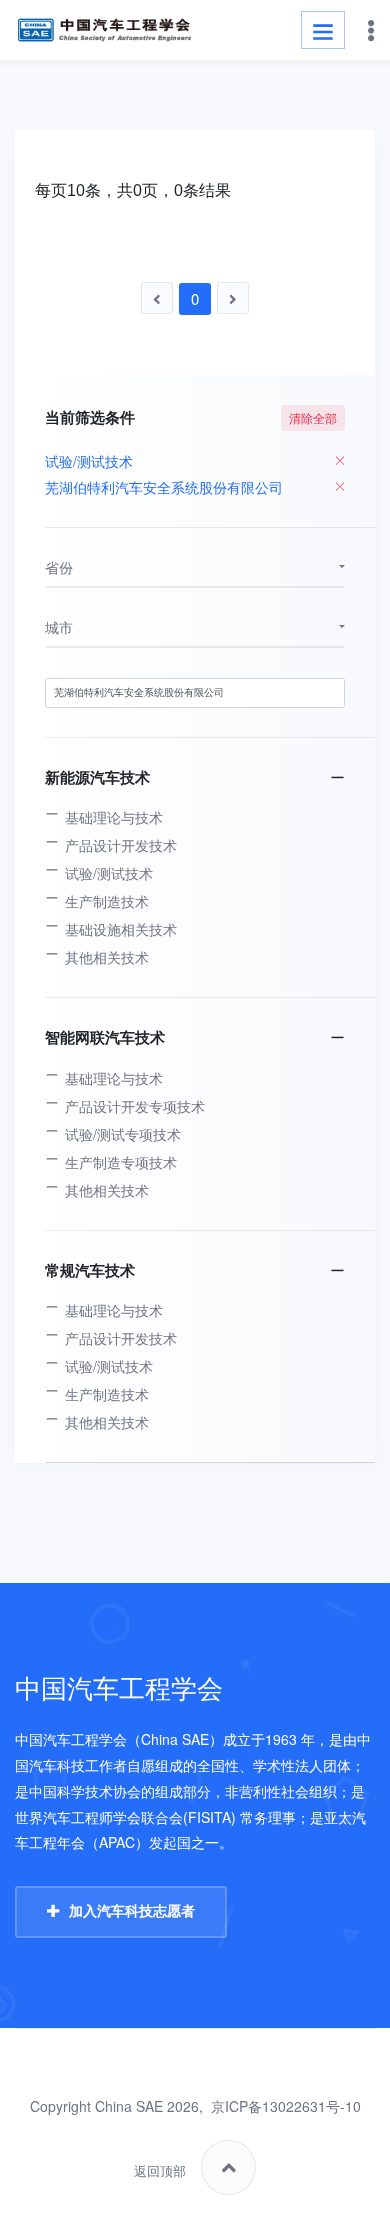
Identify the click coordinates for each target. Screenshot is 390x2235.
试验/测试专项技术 (123, 1134)
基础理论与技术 (114, 817)
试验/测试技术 (109, 873)
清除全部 (313, 417)
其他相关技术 (107, 957)
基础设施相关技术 (121, 929)
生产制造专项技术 (121, 1162)
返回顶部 (160, 2171)
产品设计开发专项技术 (135, 1106)
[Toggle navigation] (323, 30)
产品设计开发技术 (121, 845)
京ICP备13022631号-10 (286, 2106)
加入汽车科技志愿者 (132, 1911)
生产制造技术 (107, 901)
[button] (195, 568)
